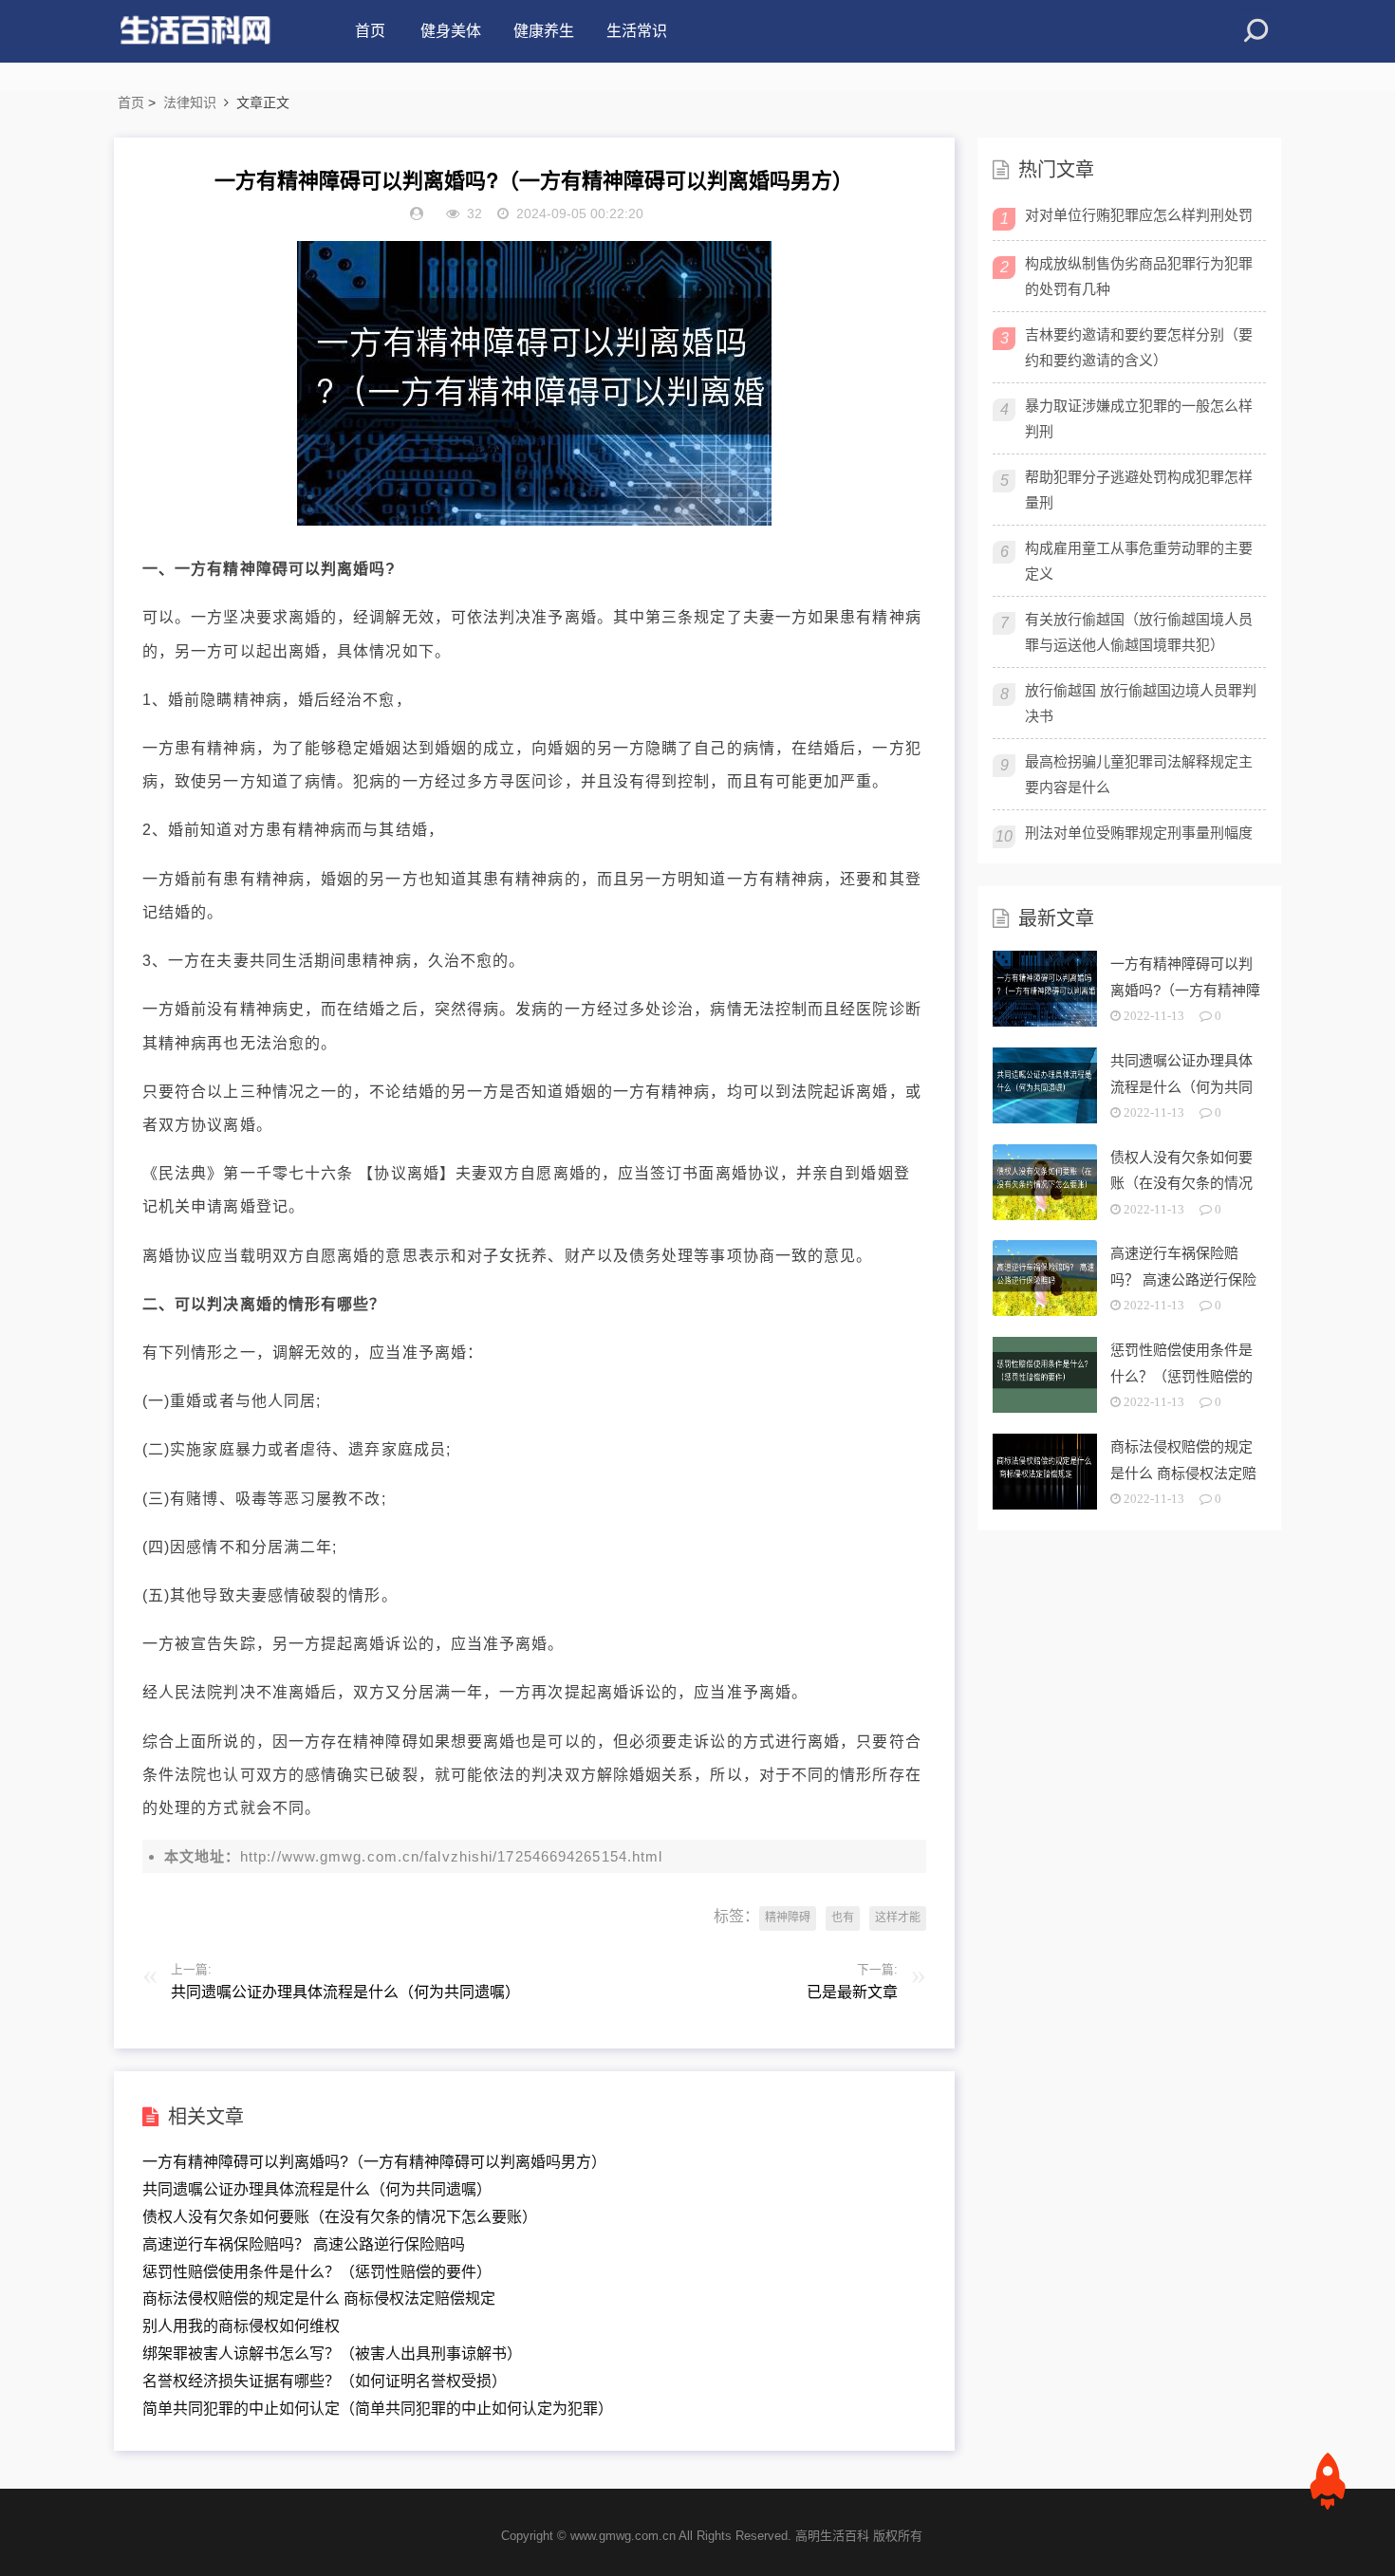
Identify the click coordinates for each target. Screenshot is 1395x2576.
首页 (370, 31)
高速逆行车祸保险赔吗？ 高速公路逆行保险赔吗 (304, 2244)
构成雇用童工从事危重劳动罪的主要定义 (1139, 561)
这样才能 (898, 1918)
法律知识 (190, 102)
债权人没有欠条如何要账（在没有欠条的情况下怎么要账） (340, 2217)
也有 (843, 1918)
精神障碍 (788, 1918)
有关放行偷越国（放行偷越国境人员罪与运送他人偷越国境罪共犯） (1139, 632)
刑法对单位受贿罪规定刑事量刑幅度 (1139, 833)
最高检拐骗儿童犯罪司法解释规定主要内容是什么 (1139, 774)
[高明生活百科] (195, 31)
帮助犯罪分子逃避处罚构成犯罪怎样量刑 (1139, 490)
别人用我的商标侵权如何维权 (241, 2326)
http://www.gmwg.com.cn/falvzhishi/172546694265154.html (451, 1856)
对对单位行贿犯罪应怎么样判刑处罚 (1139, 215)
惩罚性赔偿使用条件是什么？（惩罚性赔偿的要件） (317, 2272)
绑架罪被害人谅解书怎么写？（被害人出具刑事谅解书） (332, 2354)
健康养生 (544, 31)
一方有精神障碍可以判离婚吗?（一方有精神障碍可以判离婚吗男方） (374, 2162)
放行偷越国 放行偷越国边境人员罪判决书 (1141, 703)
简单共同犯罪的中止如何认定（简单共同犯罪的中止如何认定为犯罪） (378, 2409)
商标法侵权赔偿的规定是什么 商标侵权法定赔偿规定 (319, 2298)
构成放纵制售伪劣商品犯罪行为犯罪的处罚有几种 (1139, 276)
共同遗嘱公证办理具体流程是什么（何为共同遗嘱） (317, 2189)
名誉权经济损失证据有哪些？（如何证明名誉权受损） (325, 2381)
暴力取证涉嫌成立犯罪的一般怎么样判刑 (1139, 418)
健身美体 (451, 31)
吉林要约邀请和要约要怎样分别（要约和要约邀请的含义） (1139, 347)
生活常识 (637, 31)
